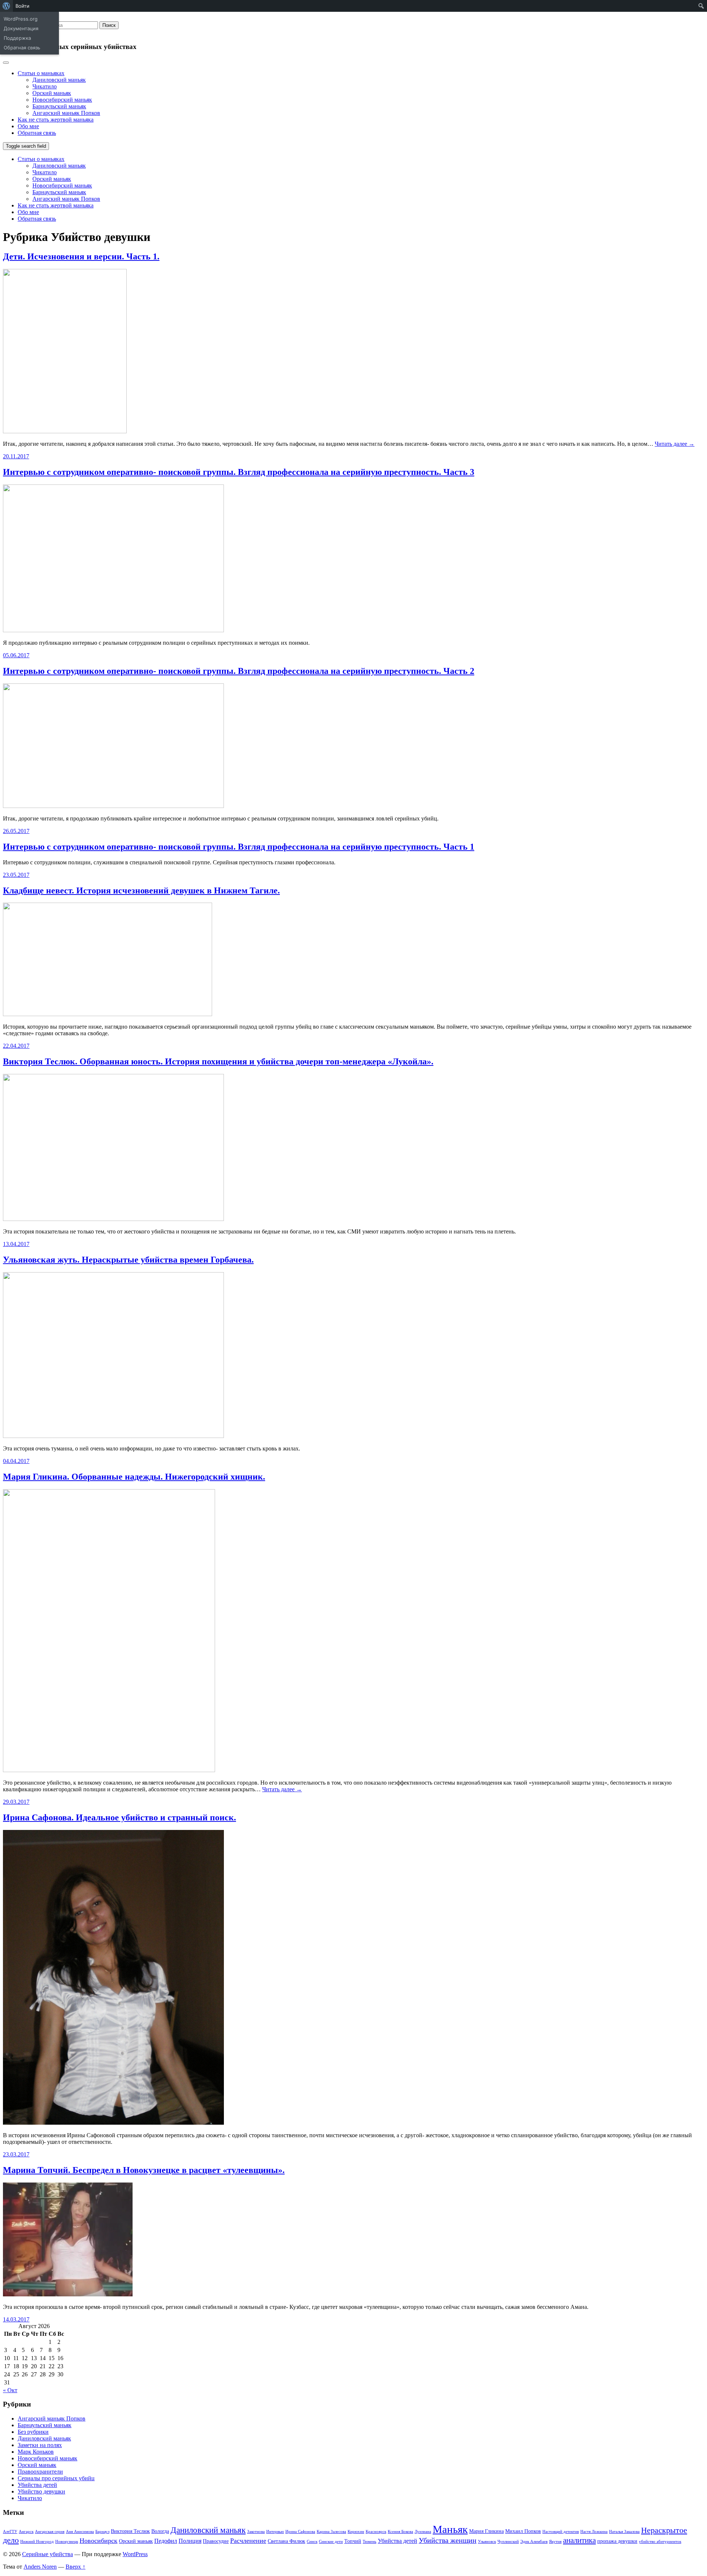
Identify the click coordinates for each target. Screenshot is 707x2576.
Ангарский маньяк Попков (66, 113)
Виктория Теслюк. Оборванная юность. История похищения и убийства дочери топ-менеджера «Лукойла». (218, 1061)
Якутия (555, 2542)
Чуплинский (508, 2542)
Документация (21, 28)
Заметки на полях (40, 2445)
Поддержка (17, 38)
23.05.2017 (16, 875)
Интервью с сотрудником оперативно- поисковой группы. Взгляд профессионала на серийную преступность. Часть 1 (239, 847)
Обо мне (28, 126)
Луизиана (423, 2532)
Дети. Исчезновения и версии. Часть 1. (81, 256)
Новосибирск (99, 2541)
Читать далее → (675, 444)
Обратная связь (22, 48)
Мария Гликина (486, 2531)
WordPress (135, 2554)
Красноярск (376, 2532)
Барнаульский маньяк (59, 106)
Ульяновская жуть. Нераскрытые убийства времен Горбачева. (128, 1260)
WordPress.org (21, 19)
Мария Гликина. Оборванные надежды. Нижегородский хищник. (134, 1477)
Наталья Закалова (624, 2532)
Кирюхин (356, 2532)
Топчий (353, 2541)
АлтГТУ (10, 2532)
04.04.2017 (16, 1461)
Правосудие (216, 2541)
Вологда (160, 2531)
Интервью (275, 2532)
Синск (312, 2542)
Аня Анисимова (80, 2532)
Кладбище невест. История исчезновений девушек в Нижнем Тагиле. (141, 890)
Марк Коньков (36, 2452)
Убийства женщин (448, 2540)
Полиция (190, 2541)
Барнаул (102, 2532)
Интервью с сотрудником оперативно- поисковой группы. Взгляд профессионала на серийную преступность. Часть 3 (239, 472)
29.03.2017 (16, 1802)
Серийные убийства (48, 2554)
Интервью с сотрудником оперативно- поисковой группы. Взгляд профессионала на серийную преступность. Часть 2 (239, 671)
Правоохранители (40, 2472)
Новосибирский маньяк (62, 100)
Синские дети (331, 2542)
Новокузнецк (67, 2542)
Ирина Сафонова (300, 2532)
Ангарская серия (50, 2532)
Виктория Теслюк (130, 2531)
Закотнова (256, 2532)
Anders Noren (40, 2567)
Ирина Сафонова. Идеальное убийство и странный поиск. (119, 1817)
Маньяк (450, 2529)
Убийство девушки (41, 2491)
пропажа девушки (617, 2541)
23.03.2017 (16, 2154)
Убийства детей (37, 2485)
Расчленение (248, 2541)
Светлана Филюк (286, 2541)
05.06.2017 (16, 655)
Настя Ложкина (594, 2532)
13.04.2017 (16, 1244)
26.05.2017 (16, 831)
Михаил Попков (523, 2531)
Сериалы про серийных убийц (56, 2478)
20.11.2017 (16, 456)
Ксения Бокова (400, 2532)
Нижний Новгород (37, 2542)
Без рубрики (33, 2432)
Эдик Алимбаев (534, 2542)
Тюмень (370, 2542)
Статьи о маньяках (41, 73)
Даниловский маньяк (59, 80)
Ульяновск (487, 2542)
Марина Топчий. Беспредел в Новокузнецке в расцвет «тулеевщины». (144, 2170)
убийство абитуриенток (660, 2542)
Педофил (166, 2541)
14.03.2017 (16, 2319)
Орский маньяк (52, 93)
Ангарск (26, 2532)
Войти (22, 6)
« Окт (10, 2390)
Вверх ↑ (75, 2567)
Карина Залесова (331, 2532)
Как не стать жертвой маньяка (56, 120)
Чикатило (45, 86)
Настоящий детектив (561, 2532)
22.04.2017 (16, 1046)
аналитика (579, 2540)
